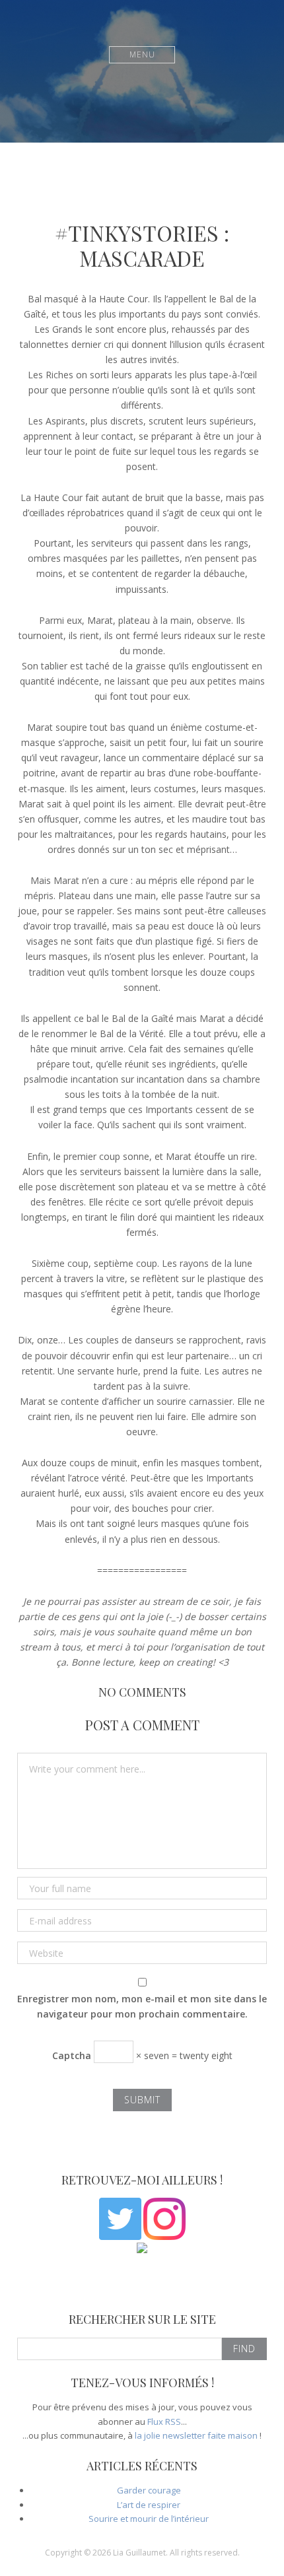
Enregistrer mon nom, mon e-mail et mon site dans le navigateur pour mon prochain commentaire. (142, 2006)
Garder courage (149, 2490)
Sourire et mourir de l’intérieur (149, 2519)
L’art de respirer (149, 2505)
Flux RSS (164, 2422)
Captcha (72, 2055)
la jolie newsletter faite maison (196, 2435)
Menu (142, 54)
